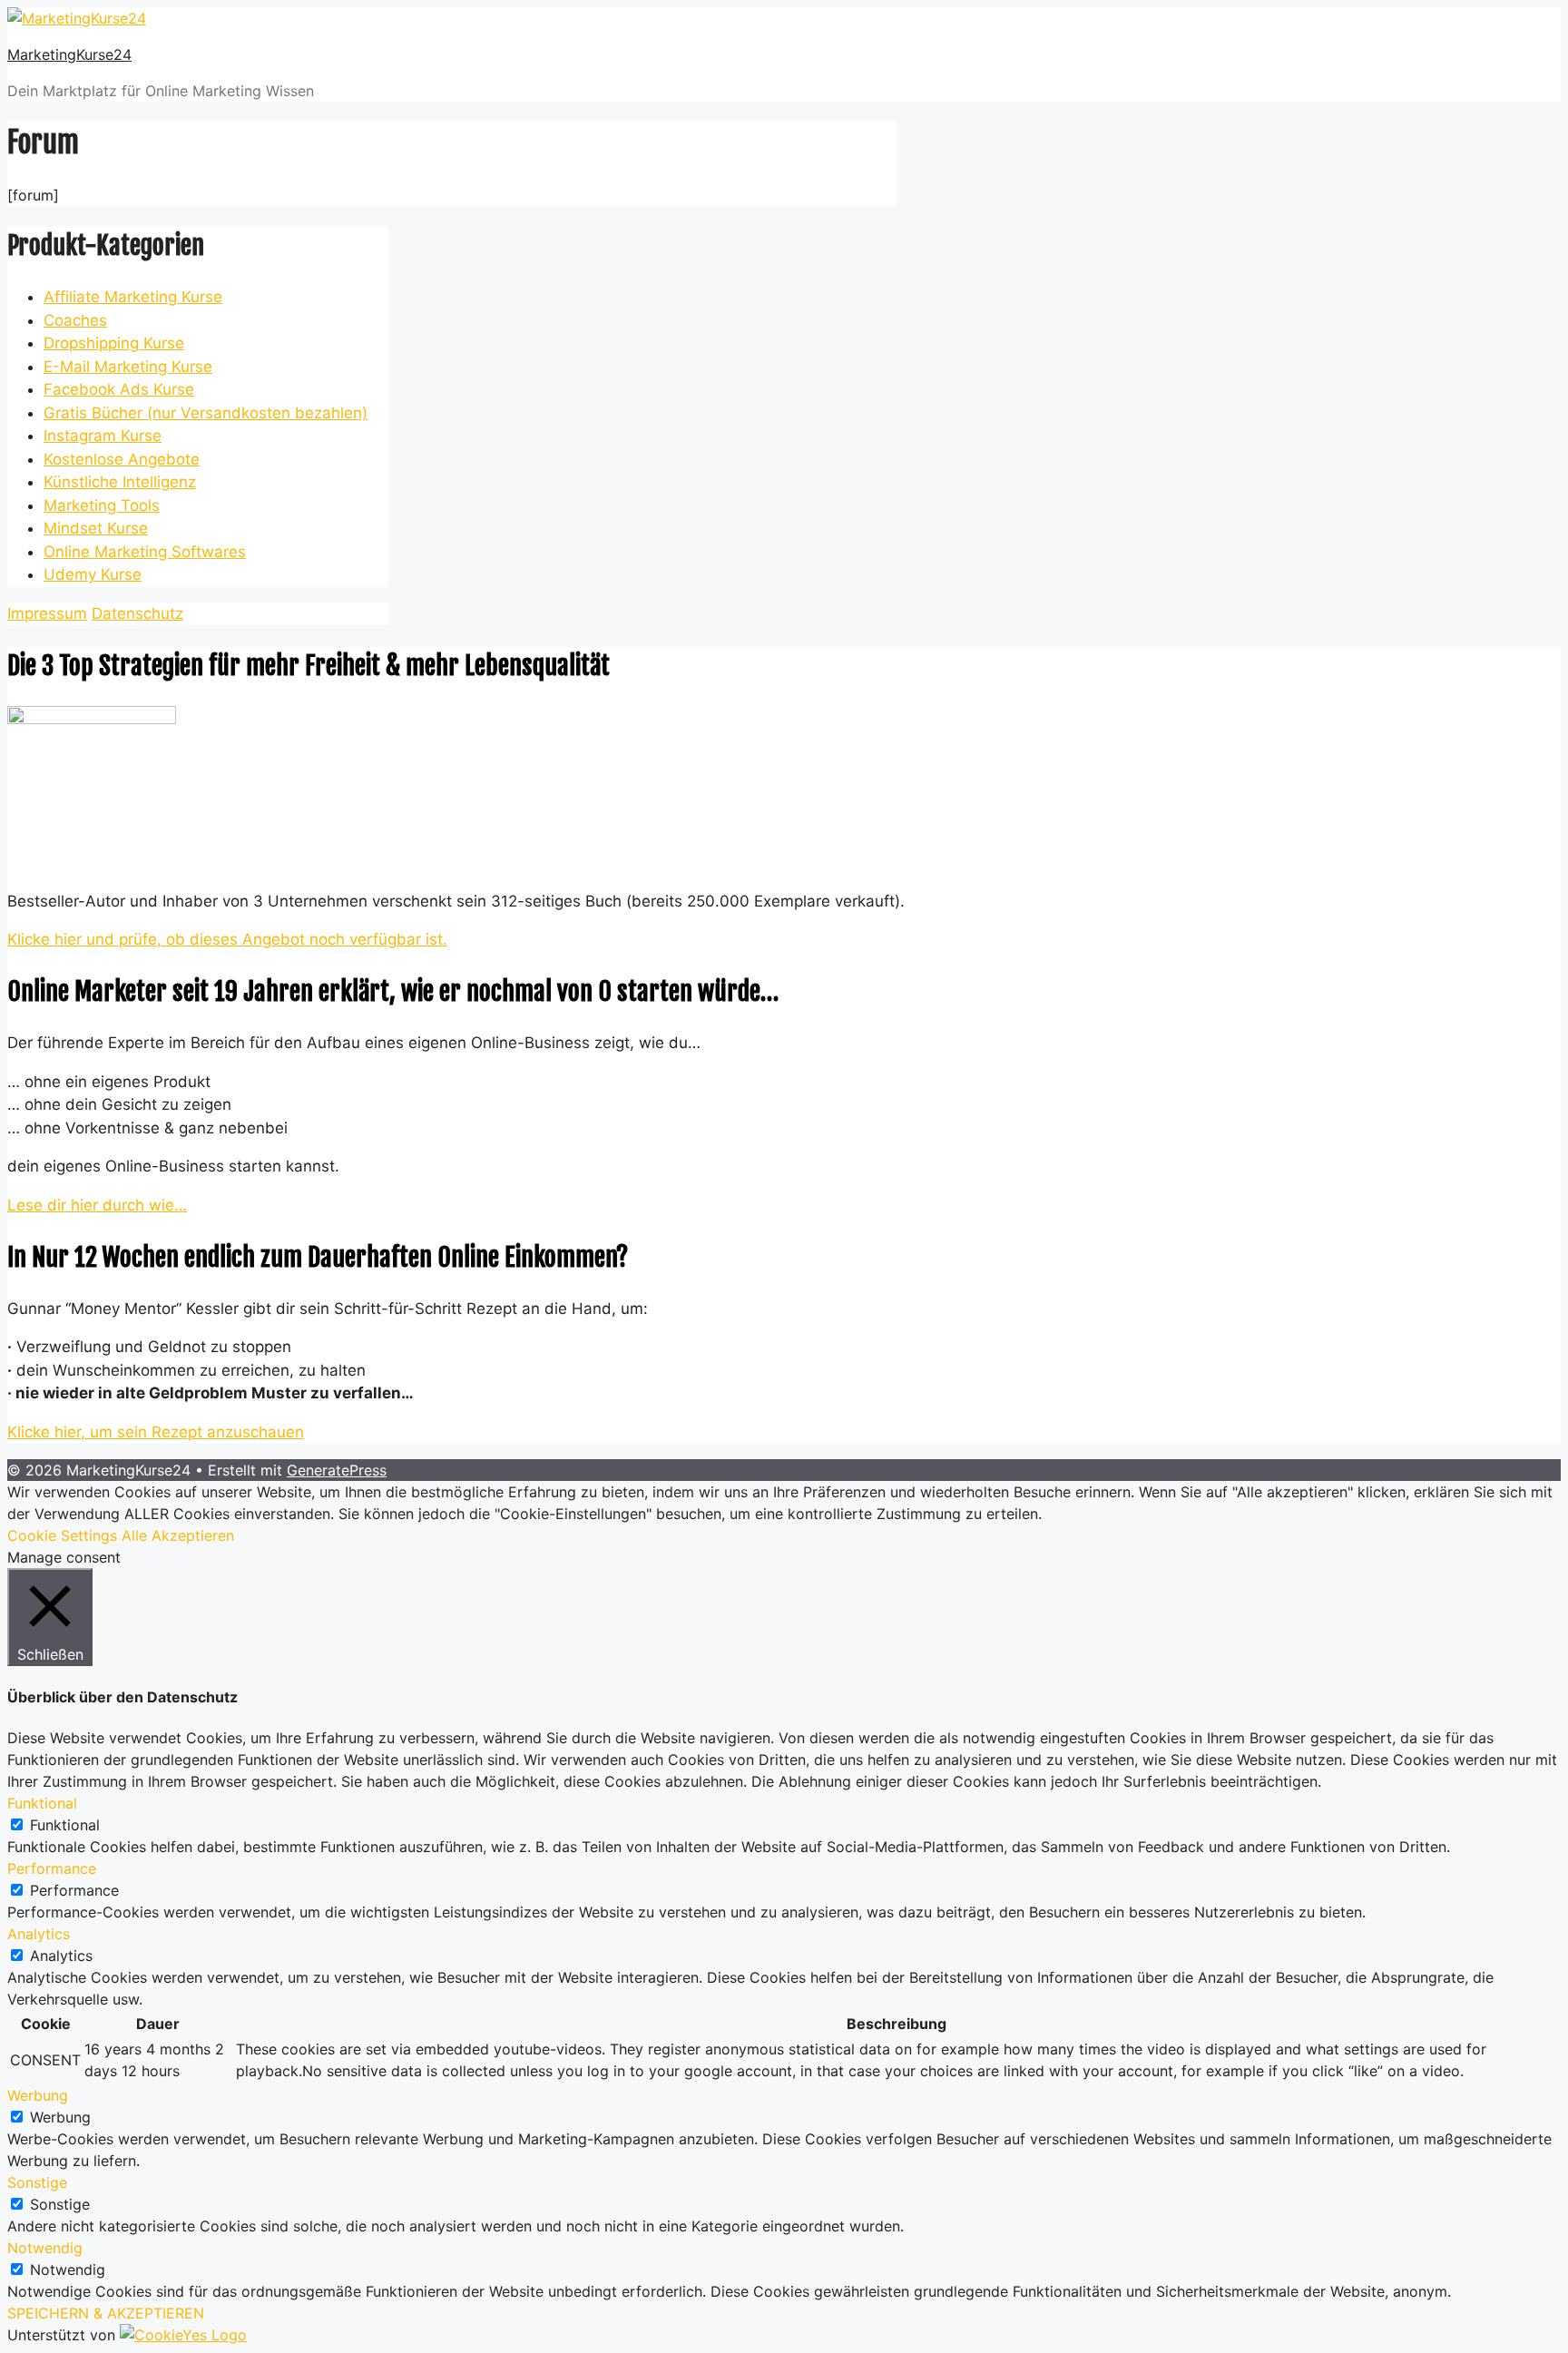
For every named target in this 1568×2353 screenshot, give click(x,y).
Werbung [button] (38, 2095)
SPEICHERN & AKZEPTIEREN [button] (106, 2313)
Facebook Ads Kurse (119, 389)
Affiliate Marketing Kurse (133, 297)
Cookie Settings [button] (62, 1535)
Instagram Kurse (103, 436)
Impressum (47, 613)
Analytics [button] (39, 1934)
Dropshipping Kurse (114, 343)
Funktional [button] (42, 1803)
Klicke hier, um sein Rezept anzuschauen (156, 1432)
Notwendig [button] (45, 2248)
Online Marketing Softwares (145, 552)
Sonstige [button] (37, 2182)
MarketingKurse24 (69, 54)
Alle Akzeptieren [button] (178, 1535)
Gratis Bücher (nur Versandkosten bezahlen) (206, 413)
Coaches (75, 320)
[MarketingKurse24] (77, 18)
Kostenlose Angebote (122, 459)
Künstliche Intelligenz (120, 482)
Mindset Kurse (96, 528)
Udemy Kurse (93, 574)
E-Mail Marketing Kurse (128, 367)
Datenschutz (137, 613)
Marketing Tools (102, 505)
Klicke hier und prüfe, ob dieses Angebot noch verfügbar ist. (227, 939)
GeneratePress (337, 1470)
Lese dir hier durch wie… (97, 1205)
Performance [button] (52, 1868)
